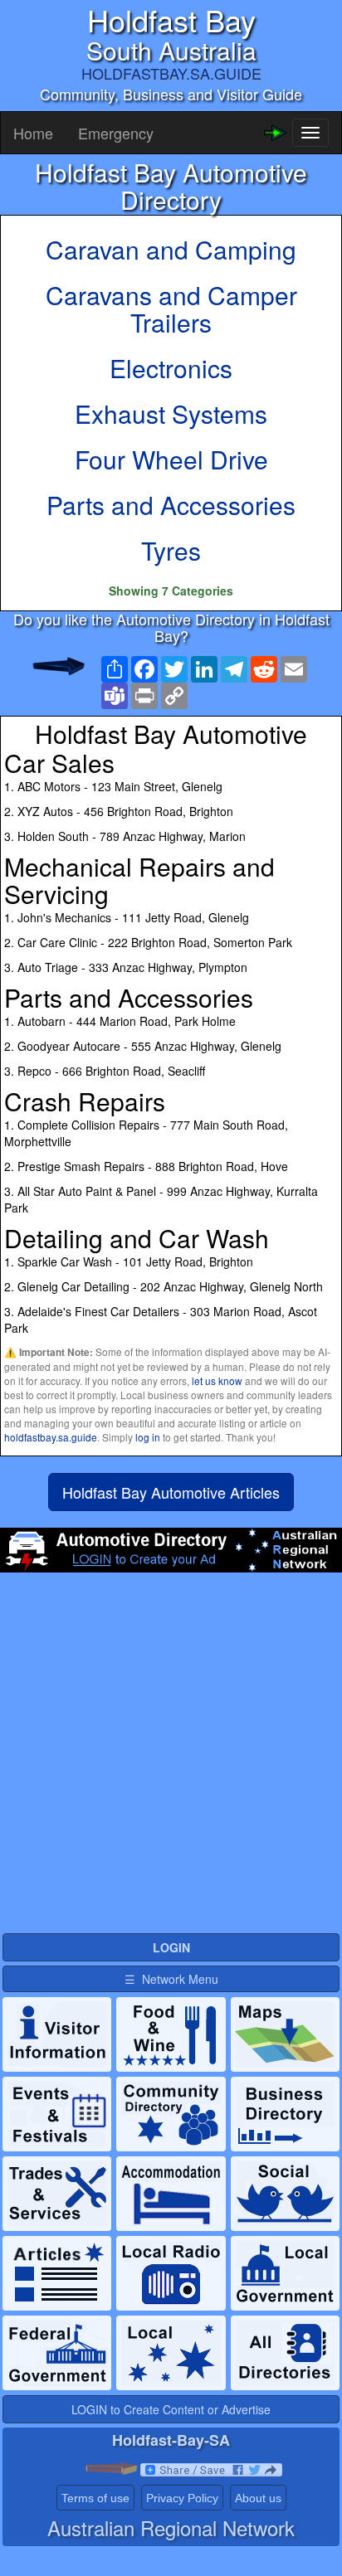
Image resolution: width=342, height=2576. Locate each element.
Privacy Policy (182, 2498)
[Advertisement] (171, 1760)
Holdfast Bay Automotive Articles (171, 1492)
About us (258, 2498)
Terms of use (95, 2498)
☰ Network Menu (171, 1979)
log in (148, 1437)
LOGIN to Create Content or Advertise (171, 2409)
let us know (217, 1380)
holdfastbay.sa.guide (51, 1437)
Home (33, 133)
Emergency (116, 133)
